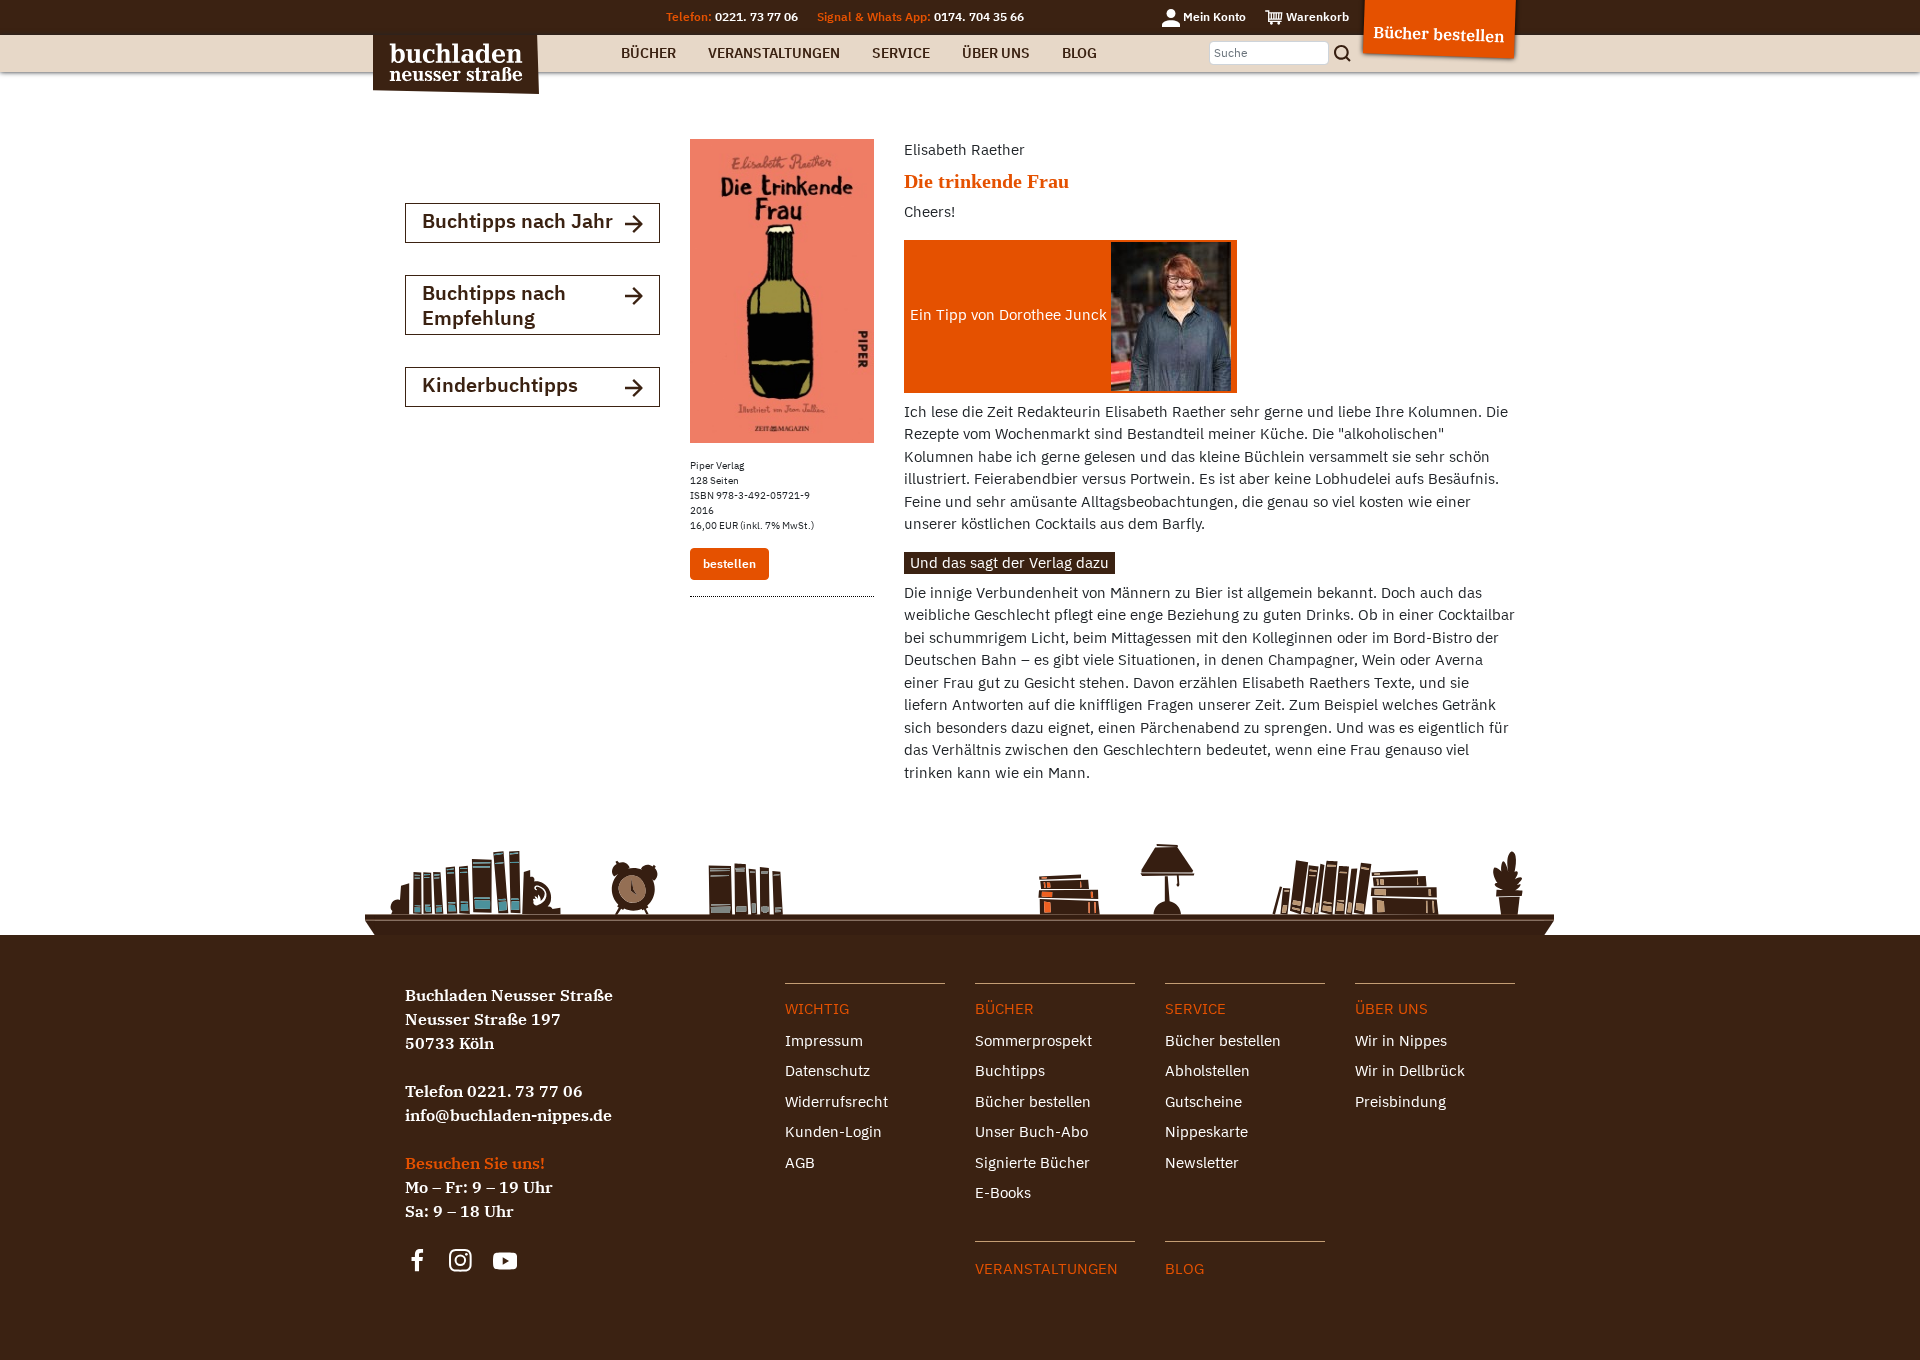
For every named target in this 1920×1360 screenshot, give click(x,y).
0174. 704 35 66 (979, 16)
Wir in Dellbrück (1410, 1070)
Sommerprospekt (1033, 1040)
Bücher (648, 53)
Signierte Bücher (1032, 1162)
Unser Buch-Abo (1031, 1131)
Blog (1079, 53)
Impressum (824, 1040)
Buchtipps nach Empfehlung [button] (494, 305)
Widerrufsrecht (836, 1101)
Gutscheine (1203, 1101)
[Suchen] (1349, 53)
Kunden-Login (833, 1131)
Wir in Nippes (1401, 1040)
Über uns (996, 53)
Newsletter (1202, 1162)
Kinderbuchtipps (500, 384)
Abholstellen (1207, 1070)
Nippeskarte (1206, 1131)
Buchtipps (1010, 1070)
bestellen (729, 563)
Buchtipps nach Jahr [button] (517, 220)
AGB (800, 1162)
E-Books (1003, 1192)
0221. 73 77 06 (756, 16)
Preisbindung (1400, 1101)
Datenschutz (827, 1070)
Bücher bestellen (1033, 1101)
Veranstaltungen (774, 53)
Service (901, 53)
